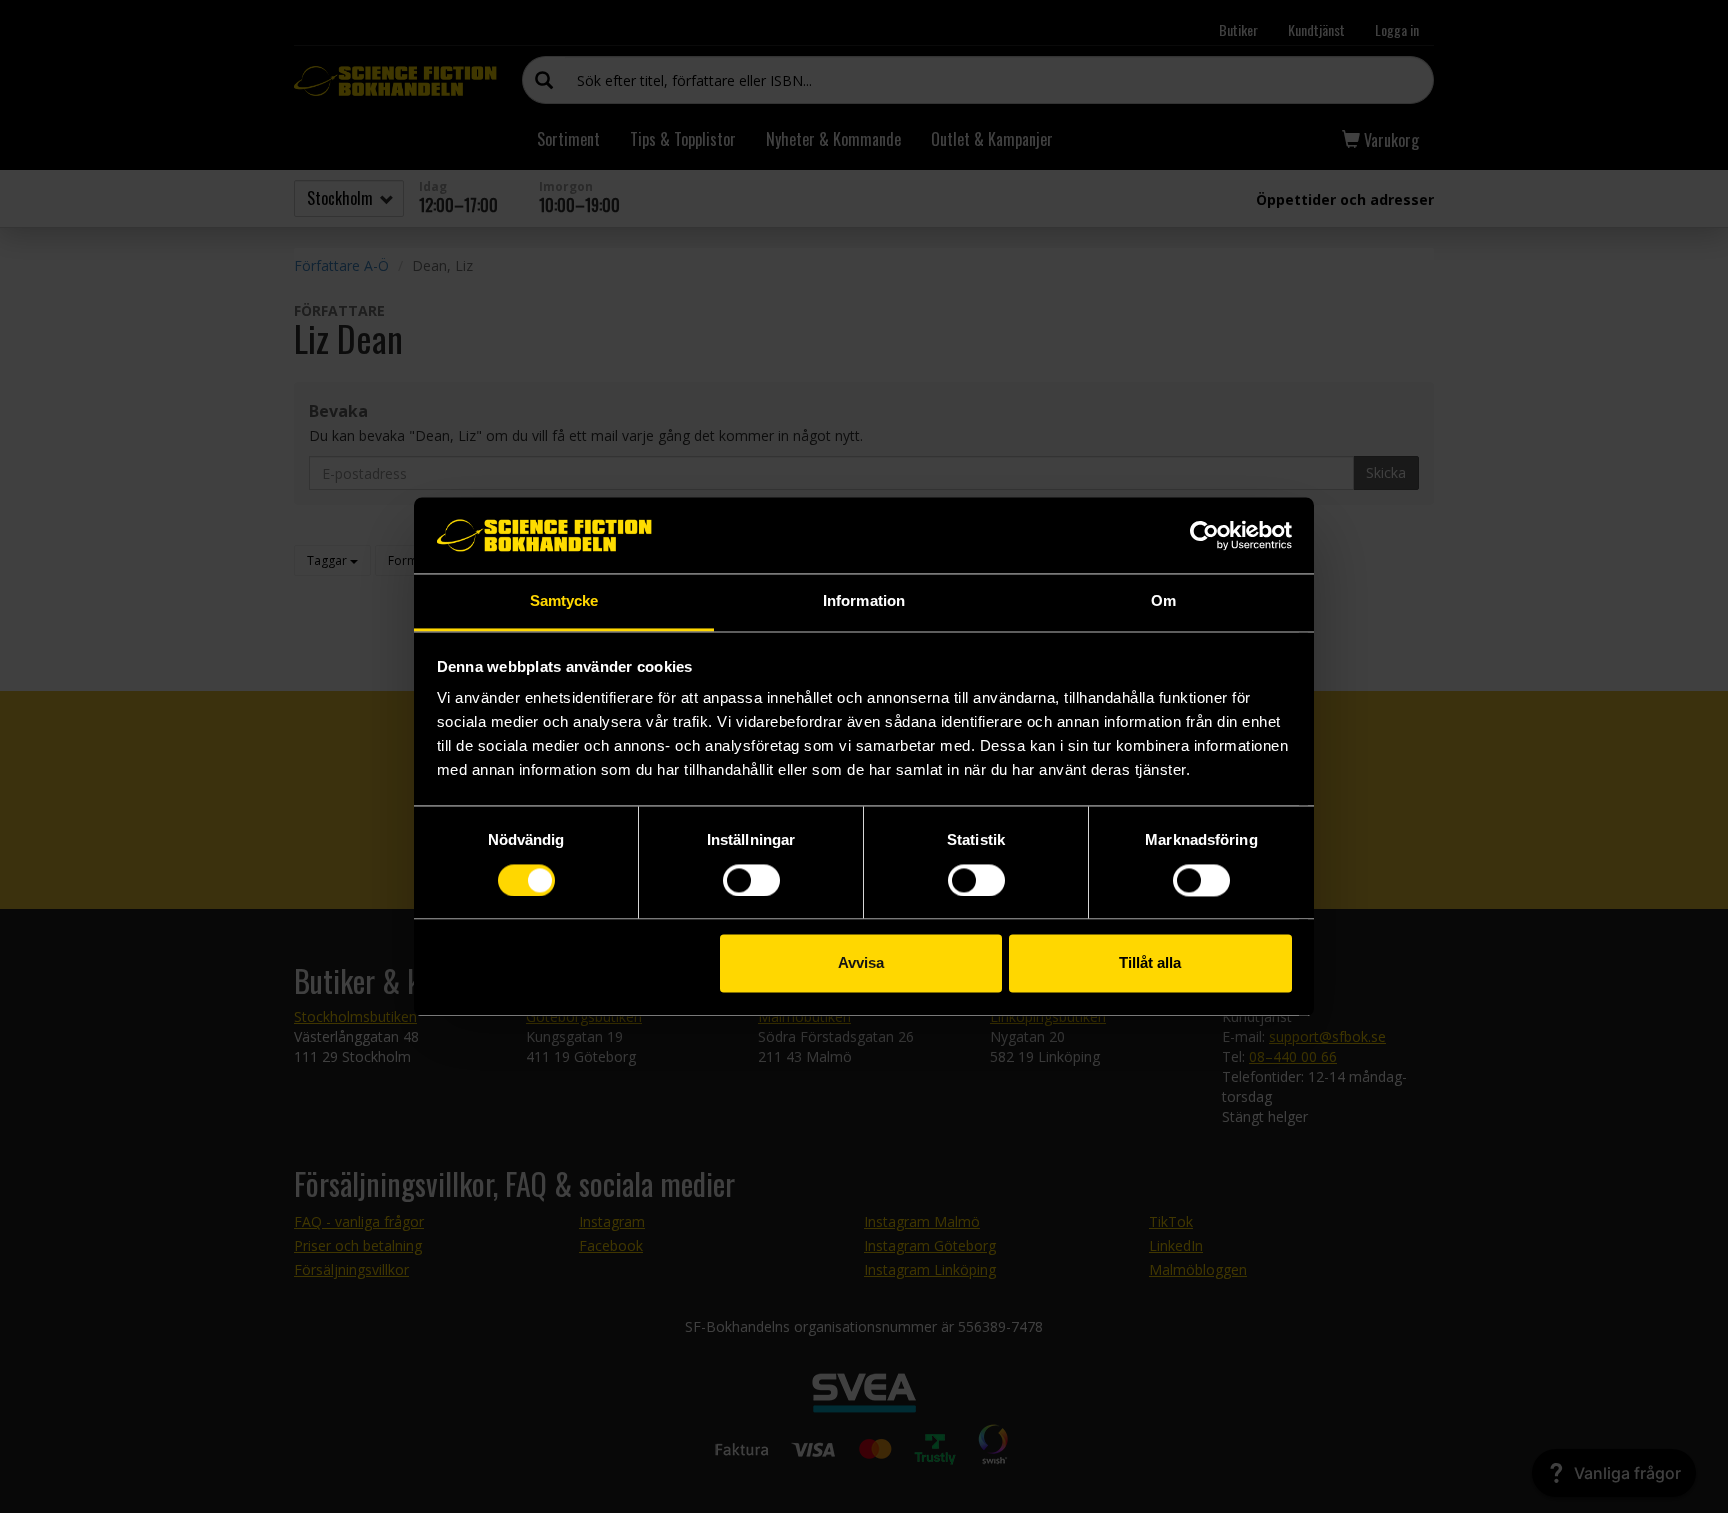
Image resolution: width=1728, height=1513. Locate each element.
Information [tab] (864, 601)
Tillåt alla (1150, 963)
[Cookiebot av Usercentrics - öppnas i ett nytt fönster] (1204, 535)
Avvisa (861, 963)
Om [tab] (1163, 601)
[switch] (751, 880)
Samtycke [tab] (564, 601)
